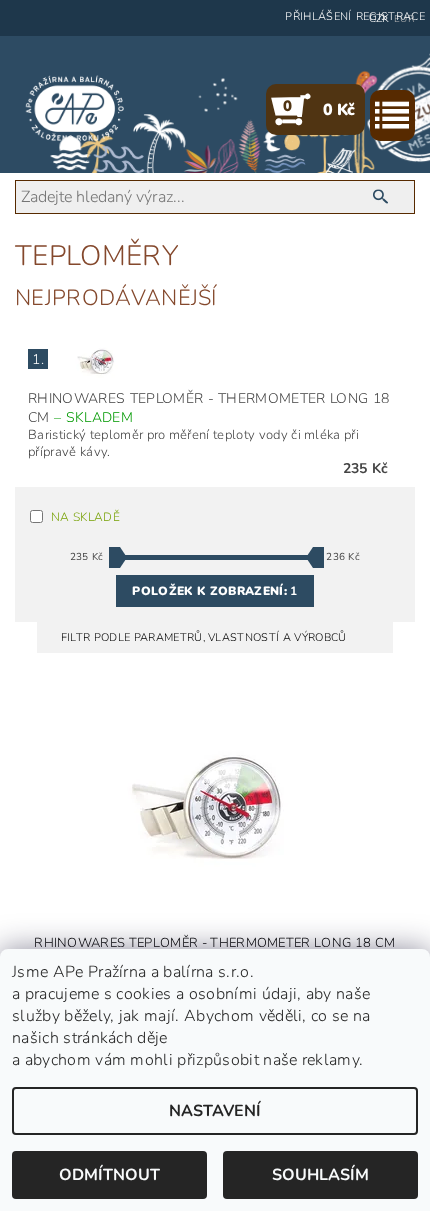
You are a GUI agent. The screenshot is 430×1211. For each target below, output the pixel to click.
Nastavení (215, 1111)
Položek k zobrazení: (214, 591)
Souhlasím (320, 1175)
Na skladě (85, 517)
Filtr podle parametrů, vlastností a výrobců (205, 637)
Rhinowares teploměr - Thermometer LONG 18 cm (208, 408)
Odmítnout (109, 1175)
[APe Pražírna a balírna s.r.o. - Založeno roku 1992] (75, 109)
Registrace (390, 16)
